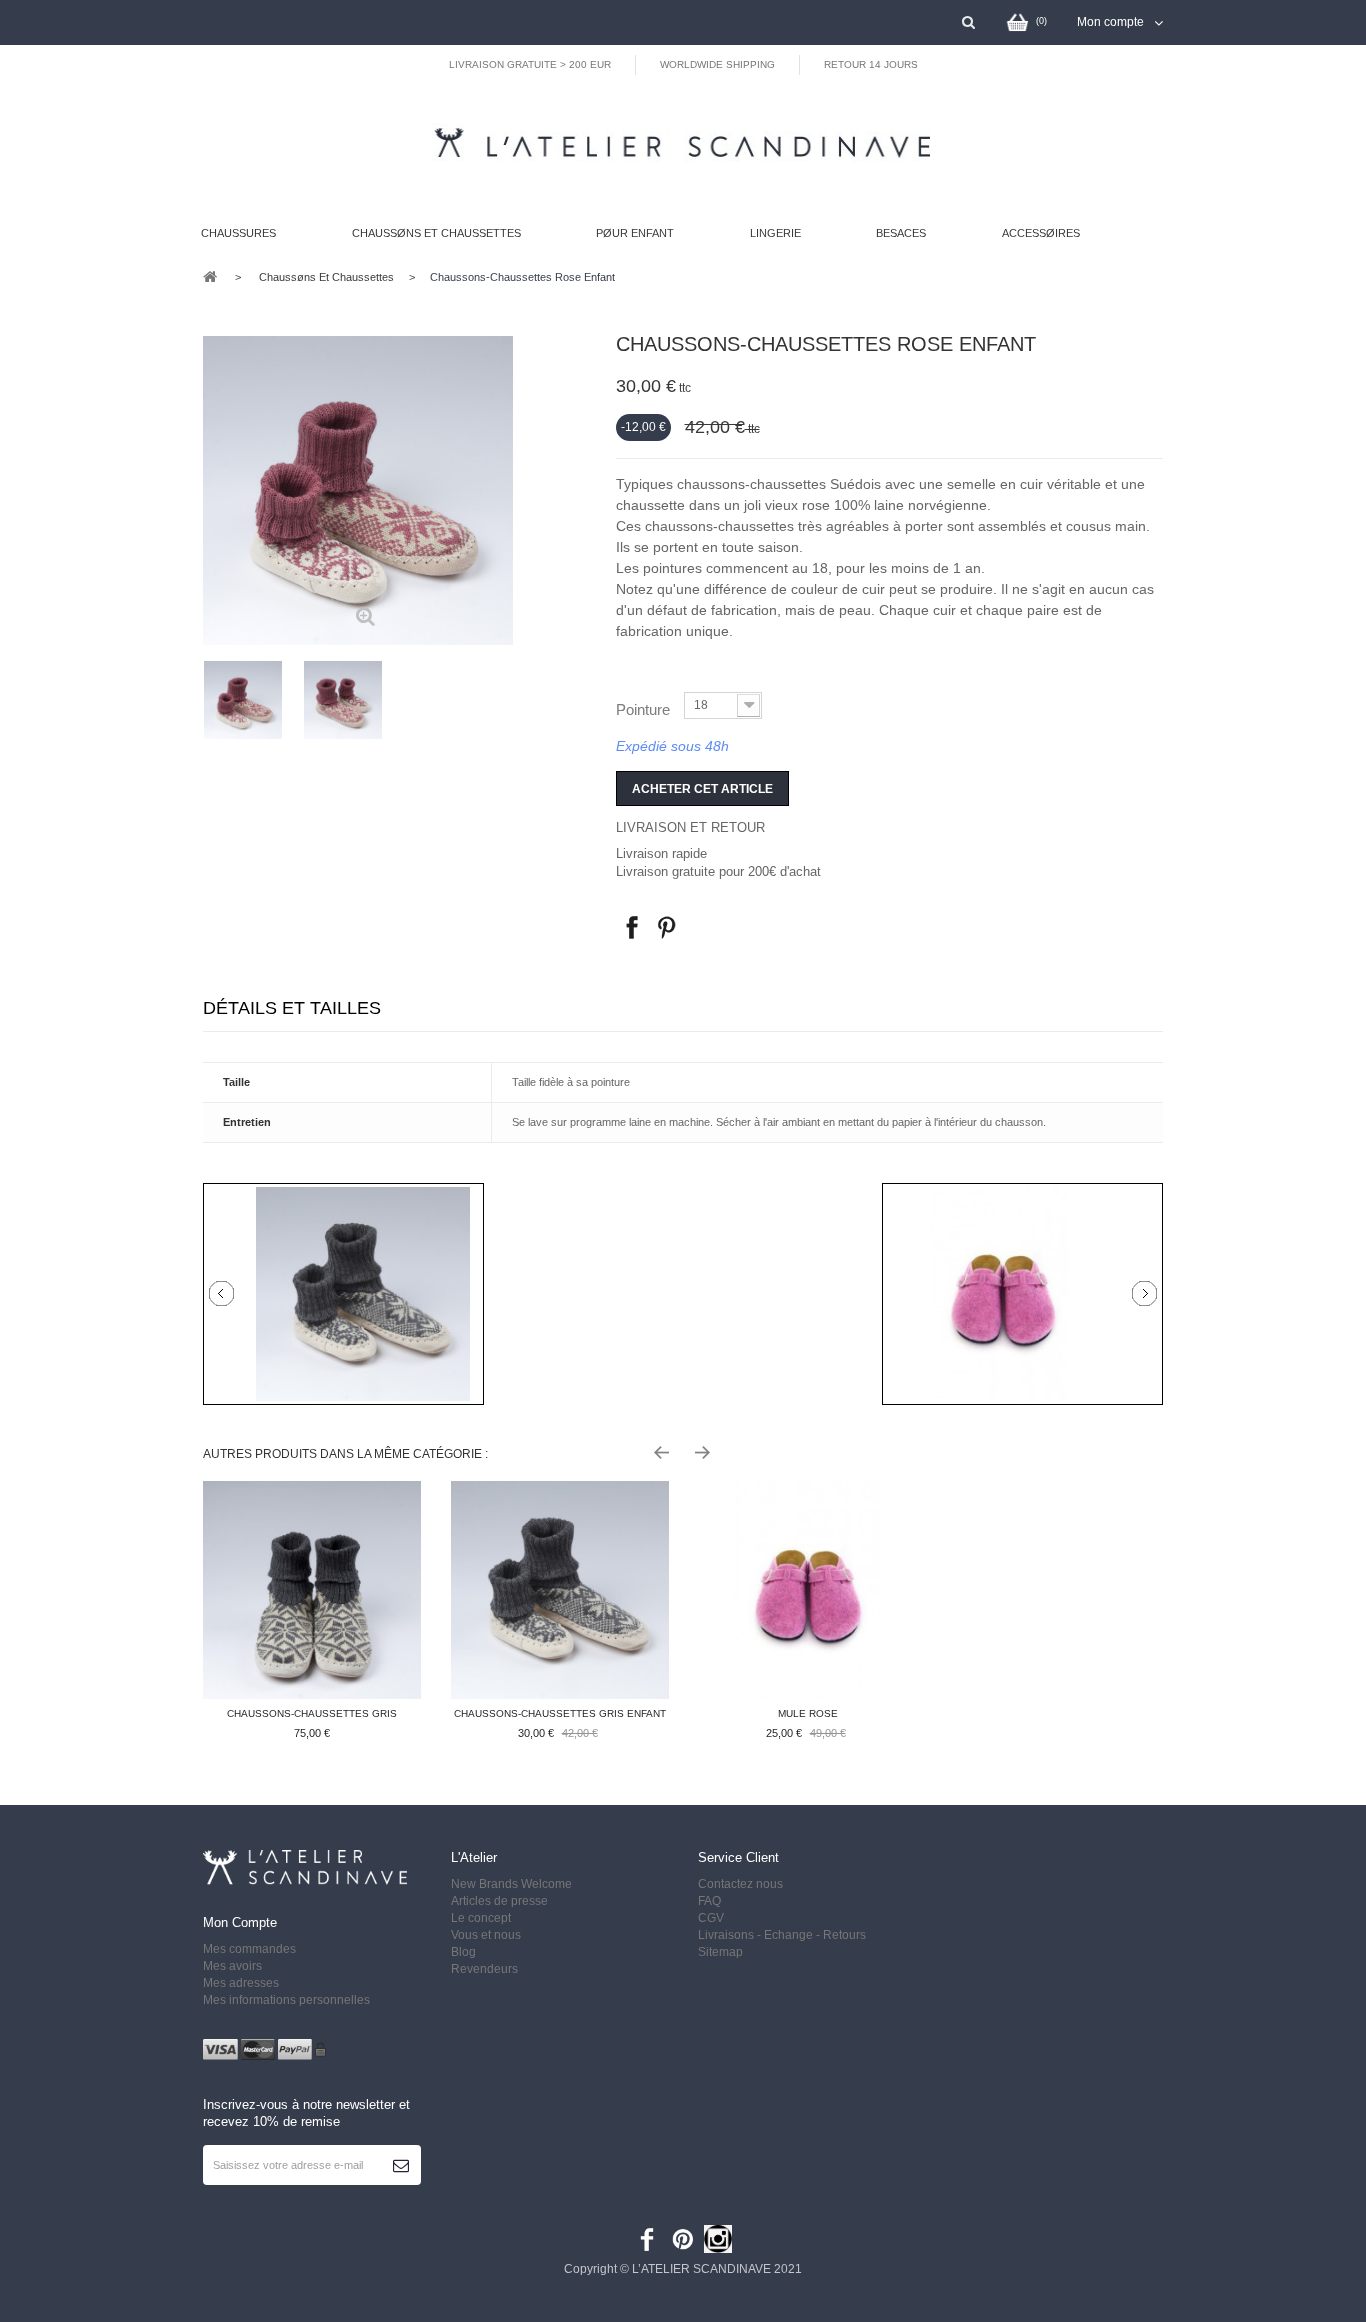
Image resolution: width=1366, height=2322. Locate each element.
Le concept (481, 1918)
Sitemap (720, 1952)
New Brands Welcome (511, 1884)
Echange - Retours (816, 1935)
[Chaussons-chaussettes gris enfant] (560, 1590)
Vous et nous (486, 1935)
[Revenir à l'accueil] (210, 275)
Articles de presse (499, 1901)
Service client (738, 1857)
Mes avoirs (232, 1966)
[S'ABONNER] (401, 2165)
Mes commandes (249, 1949)
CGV (711, 1918)
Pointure (645, 709)
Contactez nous (740, 1884)
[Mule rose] (808, 1590)
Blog (463, 1952)
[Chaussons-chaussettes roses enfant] (243, 700)
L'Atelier (474, 1857)
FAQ (709, 1901)
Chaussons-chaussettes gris (312, 1713)
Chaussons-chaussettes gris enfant (560, 1713)
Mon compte (240, 1922)
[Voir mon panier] (1015, 21)
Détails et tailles (292, 1008)
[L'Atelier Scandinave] (673, 138)
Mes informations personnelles (286, 2000)
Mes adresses (241, 1983)
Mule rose (808, 1713)
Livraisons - (731, 1935)
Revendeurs (484, 1969)
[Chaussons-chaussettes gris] (312, 1590)
